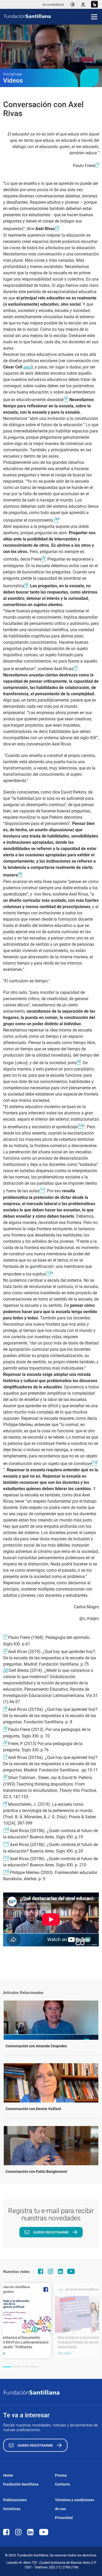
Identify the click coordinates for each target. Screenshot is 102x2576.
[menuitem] (72, 4)
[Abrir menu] (94, 17)
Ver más (64, 2353)
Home (8, 2475)
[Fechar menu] (94, 8)
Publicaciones (15, 2500)
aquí (27, 367)
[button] (7, 2367)
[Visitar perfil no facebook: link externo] (41, 2271)
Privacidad (64, 2518)
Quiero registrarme (51, 2232)
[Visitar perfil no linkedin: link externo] (60, 2271)
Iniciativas (12, 2509)
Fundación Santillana (21, 2484)
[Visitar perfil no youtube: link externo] (71, 2271)
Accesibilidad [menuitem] (53, 4)
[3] (5, 1670)
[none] (72, 4)
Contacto (63, 2484)
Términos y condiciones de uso (75, 2504)
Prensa (61, 2475)
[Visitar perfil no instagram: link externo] (50, 2271)
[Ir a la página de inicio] (53, 16)
